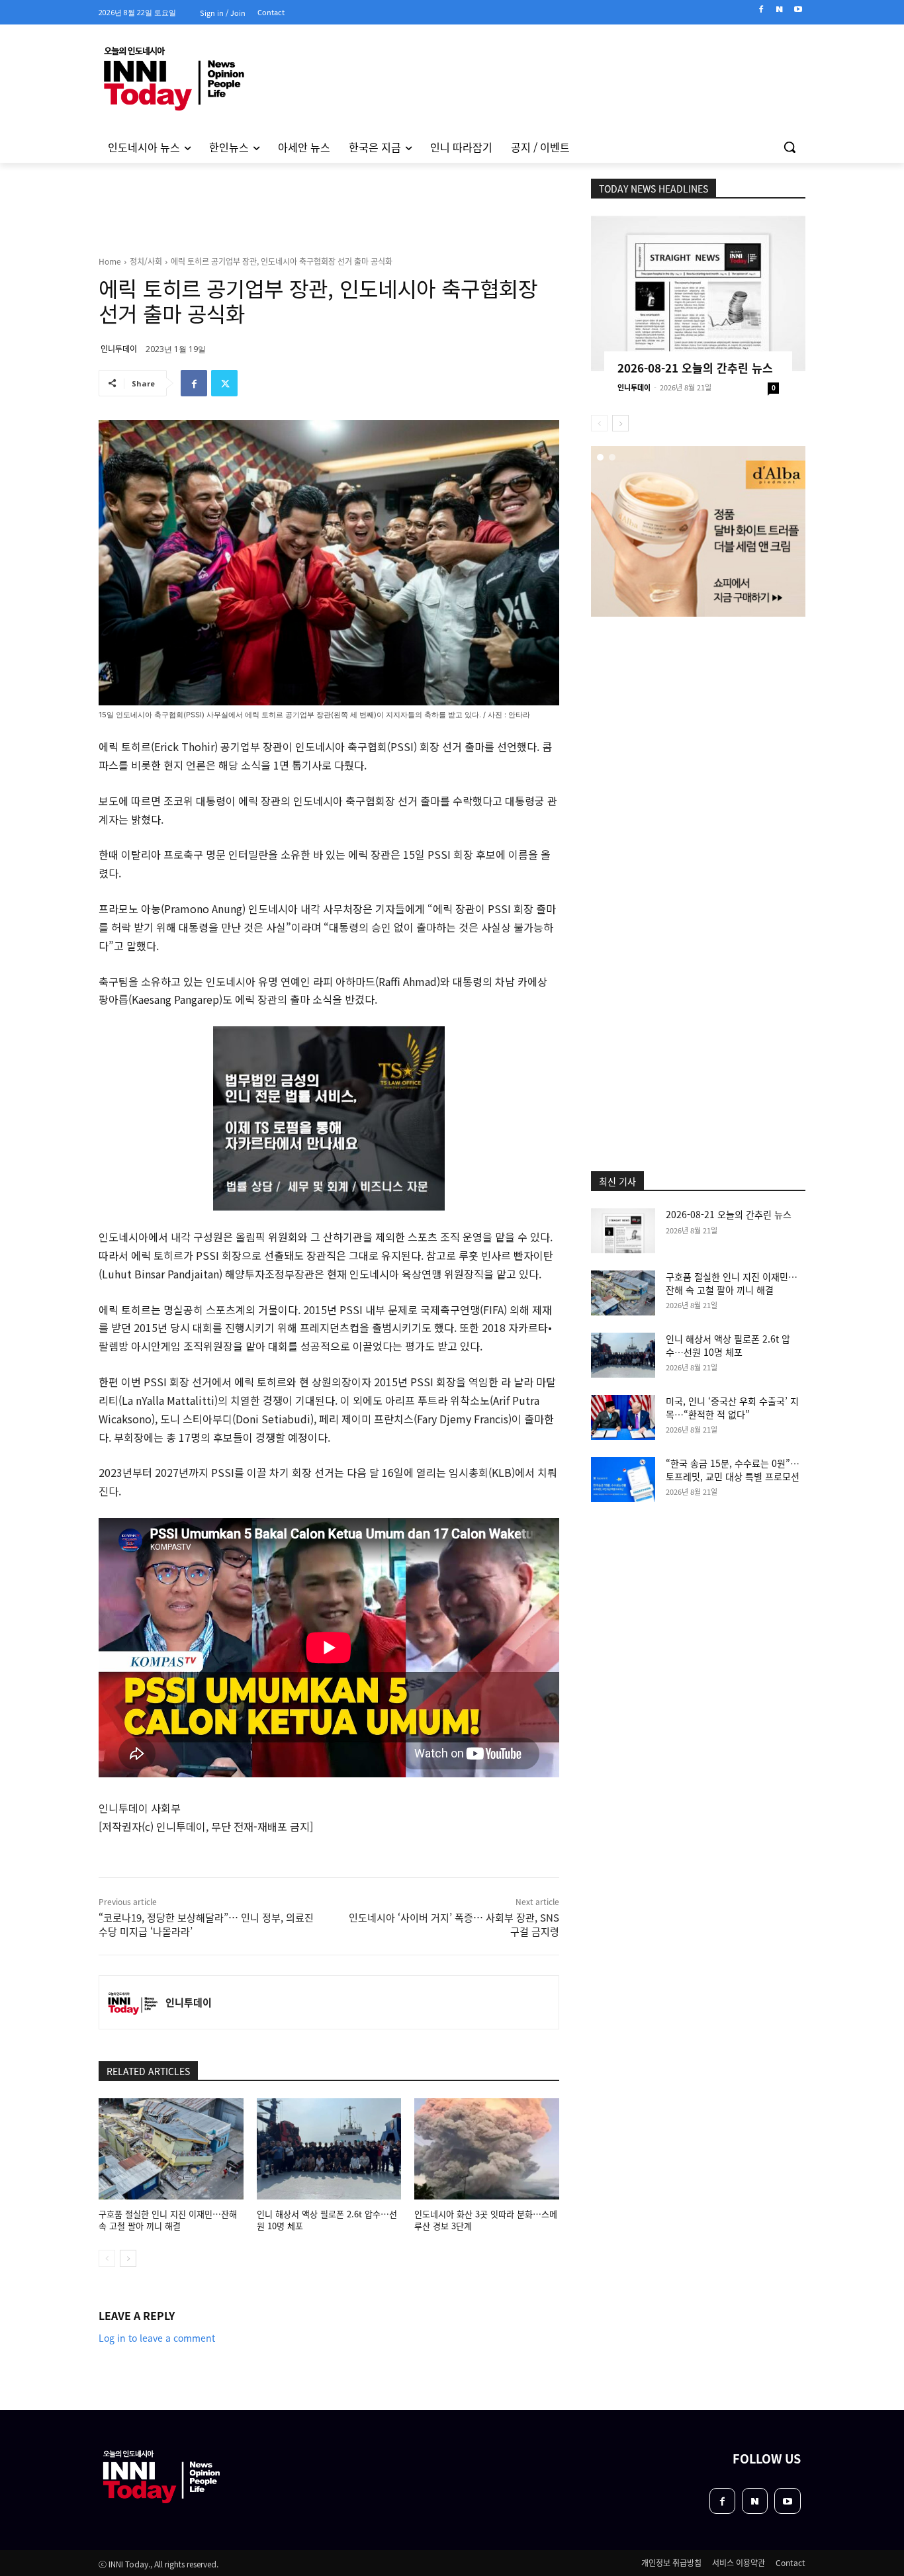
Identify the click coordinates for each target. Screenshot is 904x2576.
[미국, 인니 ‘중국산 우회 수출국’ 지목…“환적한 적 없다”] (623, 1417)
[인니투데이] (132, 2002)
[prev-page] (107, 2258)
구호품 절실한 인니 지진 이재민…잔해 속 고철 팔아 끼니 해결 (168, 2220)
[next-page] (128, 2258)
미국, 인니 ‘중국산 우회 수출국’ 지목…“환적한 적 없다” (732, 1407)
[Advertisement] (42, 343)
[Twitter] (224, 383)
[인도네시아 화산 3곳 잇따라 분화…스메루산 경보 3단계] (487, 2149)
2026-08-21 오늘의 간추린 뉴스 (695, 368)
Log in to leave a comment (157, 2338)
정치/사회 (146, 261)
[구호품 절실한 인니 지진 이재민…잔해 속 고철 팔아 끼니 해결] (171, 2149)
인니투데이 (119, 348)
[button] (790, 147)
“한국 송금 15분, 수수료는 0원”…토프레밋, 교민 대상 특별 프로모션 (733, 1470)
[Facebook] (761, 10)
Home (110, 261)
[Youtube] (798, 10)
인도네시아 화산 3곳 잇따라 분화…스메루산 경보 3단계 (486, 2220)
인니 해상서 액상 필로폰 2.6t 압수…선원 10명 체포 (327, 2220)
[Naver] (779, 10)
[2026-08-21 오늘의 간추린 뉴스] (698, 293)
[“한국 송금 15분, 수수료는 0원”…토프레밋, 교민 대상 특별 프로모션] (623, 1480)
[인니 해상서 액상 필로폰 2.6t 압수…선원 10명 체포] (329, 2149)
